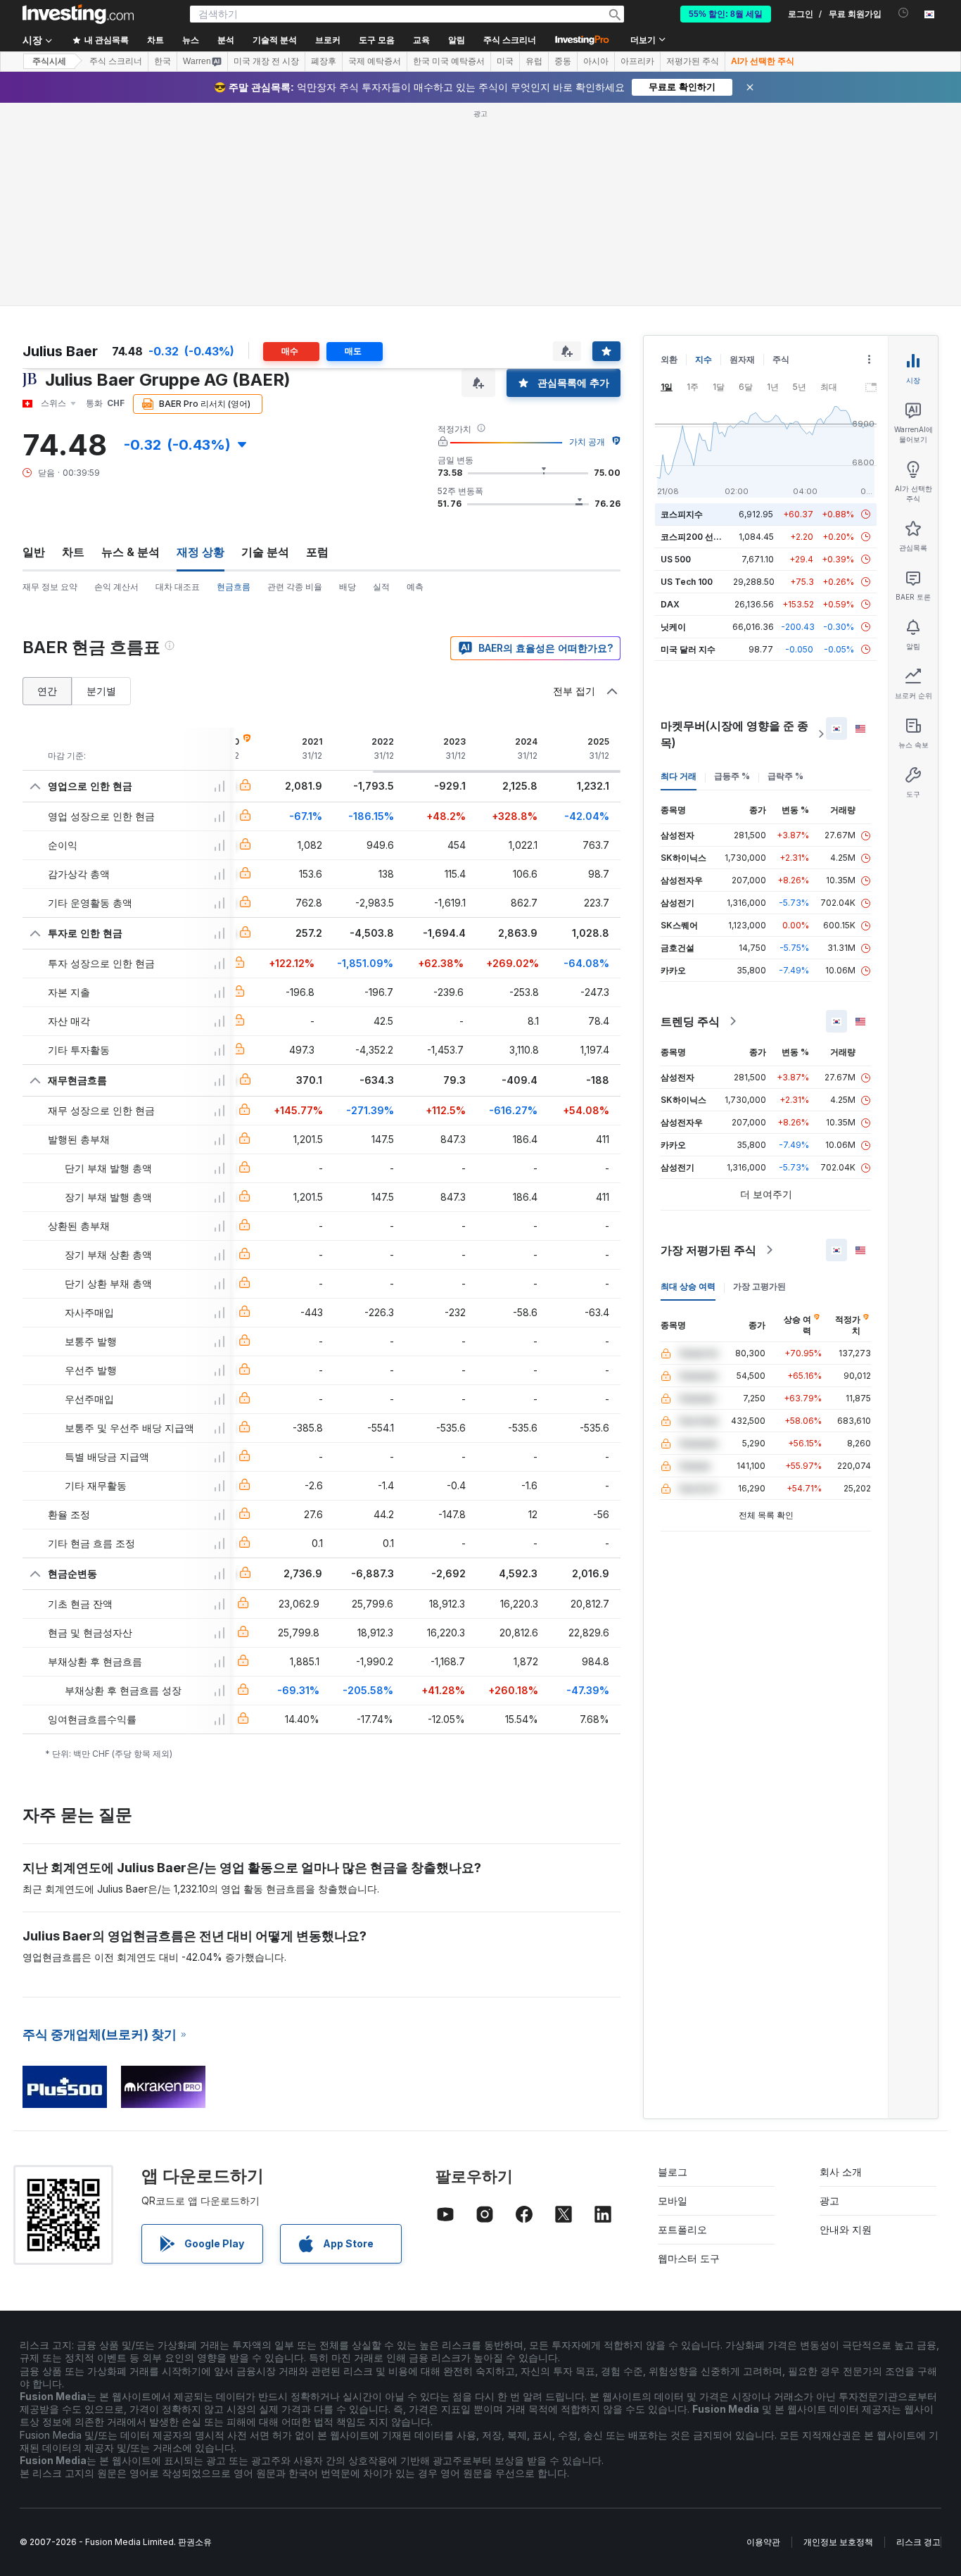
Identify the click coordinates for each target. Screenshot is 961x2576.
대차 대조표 (178, 587)
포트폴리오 (682, 2229)
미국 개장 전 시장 (266, 61)
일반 (34, 552)
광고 (829, 2201)
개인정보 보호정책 (838, 2542)
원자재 (742, 359)
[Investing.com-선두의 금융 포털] (78, 14)
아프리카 (637, 61)
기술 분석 (265, 552)
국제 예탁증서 (375, 61)
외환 (669, 359)
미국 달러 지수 (688, 649)
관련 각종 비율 (295, 587)
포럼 (317, 552)
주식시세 (49, 61)
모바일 (673, 2201)
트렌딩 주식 (690, 1021)
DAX (670, 604)
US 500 (676, 559)
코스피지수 (682, 514)
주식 (781, 359)
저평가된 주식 (693, 61)
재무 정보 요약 (50, 587)
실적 (381, 587)
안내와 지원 (846, 2229)
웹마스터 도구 (689, 2258)
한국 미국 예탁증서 (449, 61)
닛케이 (673, 627)
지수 (704, 359)
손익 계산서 (116, 587)
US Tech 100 (687, 582)
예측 (415, 587)
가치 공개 (587, 442)
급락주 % (785, 776)
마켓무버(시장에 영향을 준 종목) (734, 734)
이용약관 (763, 2542)
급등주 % (732, 776)
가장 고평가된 (759, 1286)
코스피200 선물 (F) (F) (705, 537)
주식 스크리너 (510, 40)
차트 (73, 552)
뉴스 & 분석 (131, 552)
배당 (348, 587)
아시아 (596, 61)
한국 (163, 61)
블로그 (673, 2172)
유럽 (534, 61)
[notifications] (904, 13)
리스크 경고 (918, 2542)
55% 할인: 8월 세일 (726, 14)
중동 (563, 61)
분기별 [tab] (101, 691)
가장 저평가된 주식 (708, 1250)
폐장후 (324, 61)
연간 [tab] (47, 691)
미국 (505, 61)
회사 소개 (841, 2172)
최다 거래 (679, 776)
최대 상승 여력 (688, 1286)
